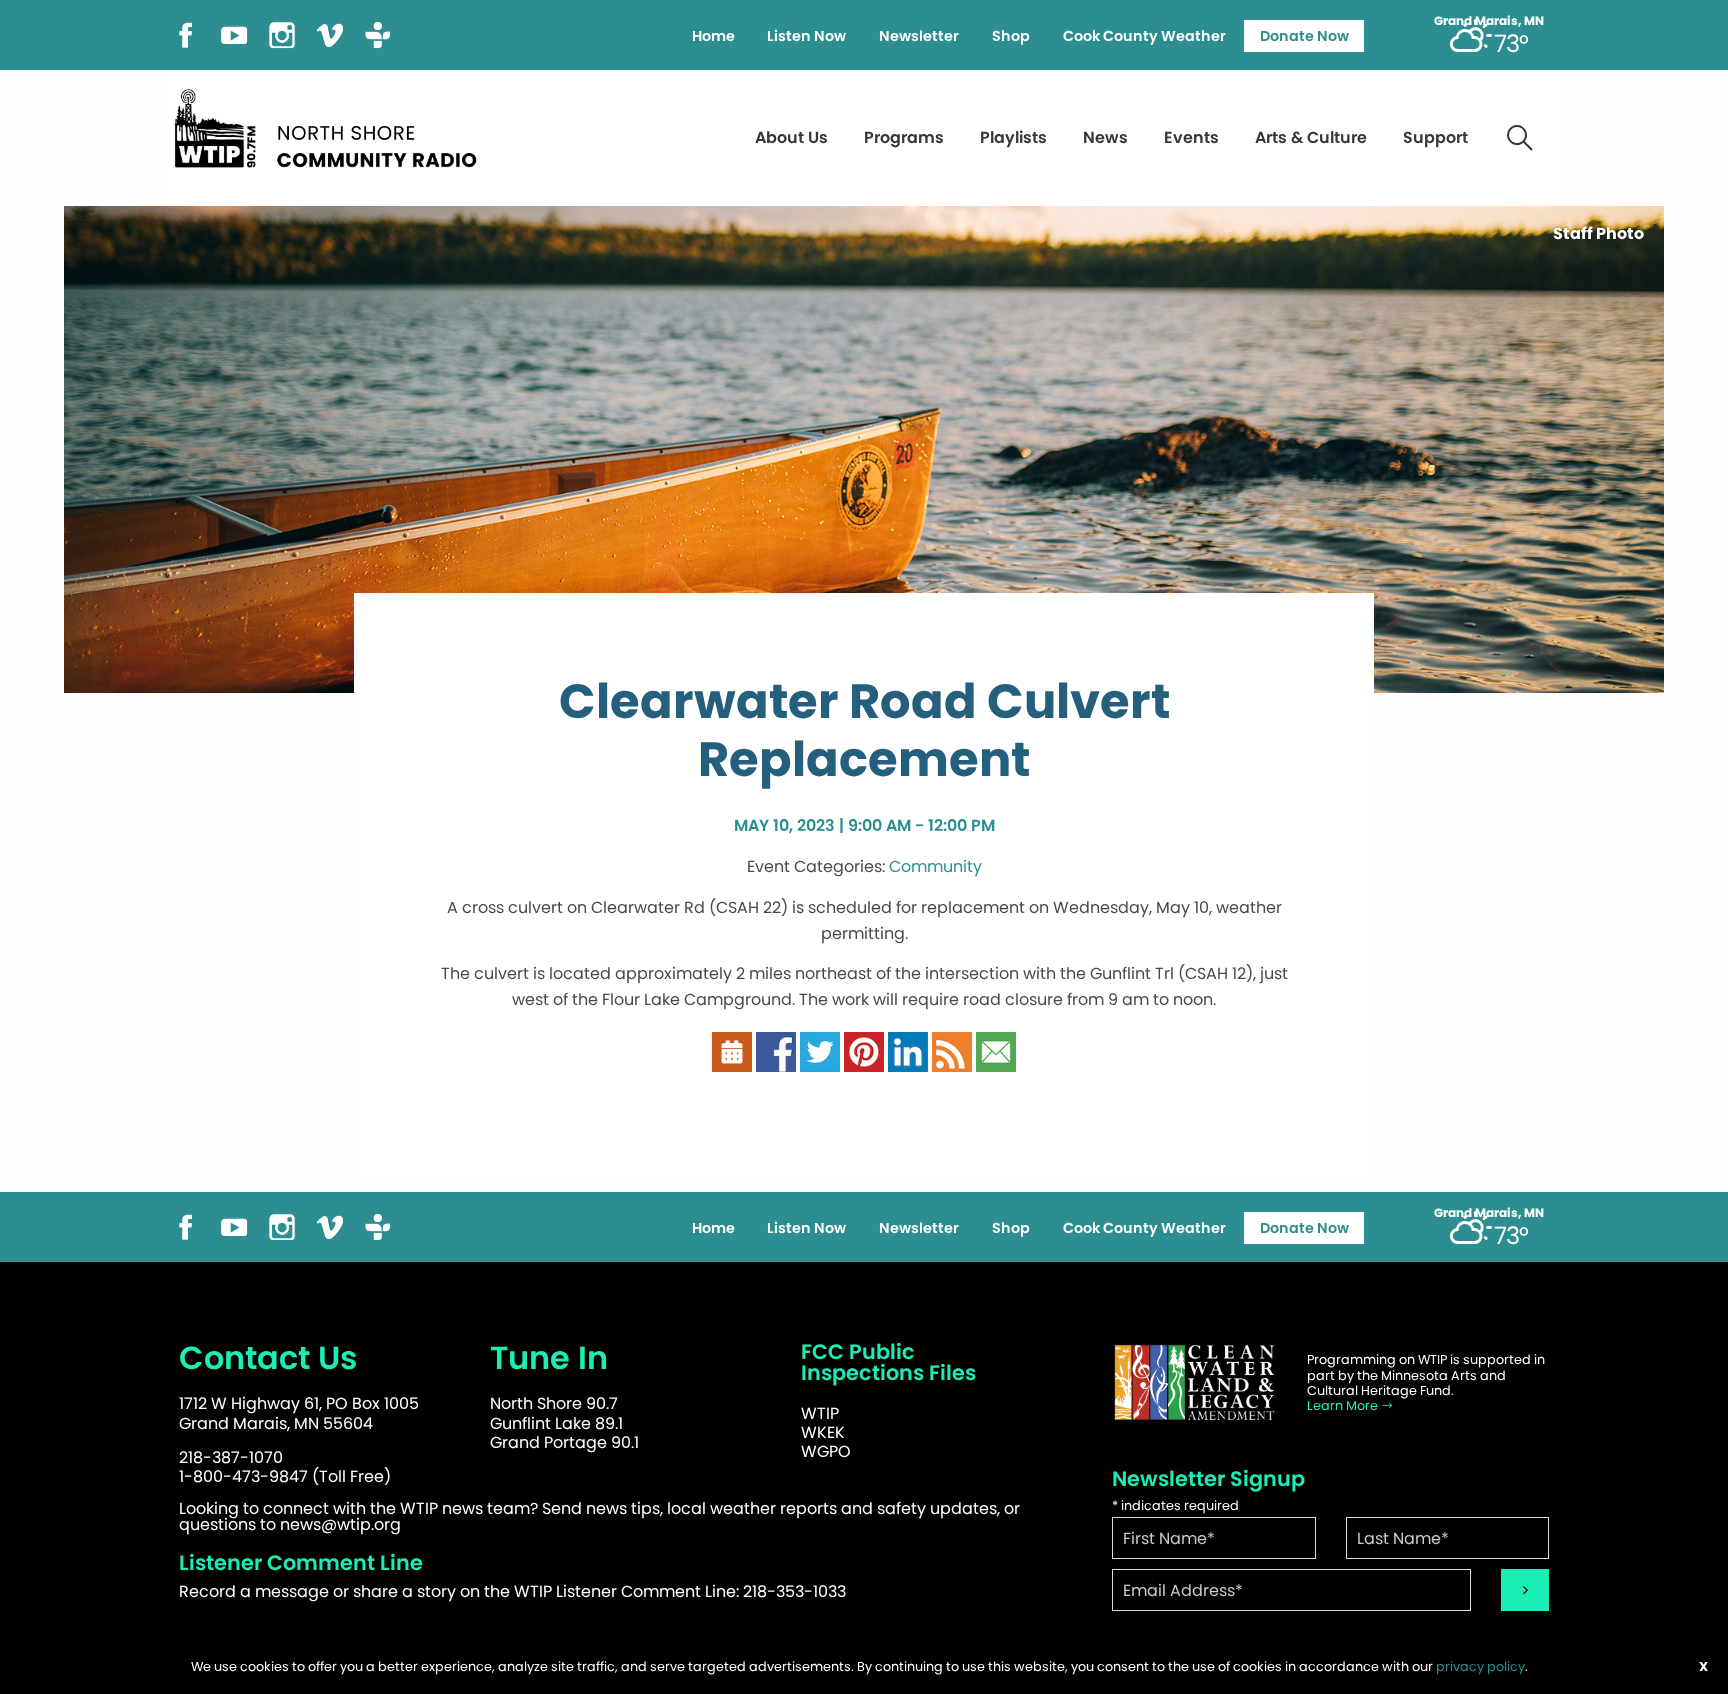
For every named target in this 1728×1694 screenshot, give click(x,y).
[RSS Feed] (952, 1051)
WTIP (820, 1413)
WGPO (826, 1451)
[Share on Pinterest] (864, 1051)
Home (713, 36)
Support (1435, 137)
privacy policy (1480, 1666)
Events (1191, 137)
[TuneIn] (378, 33)
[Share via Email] (996, 1051)
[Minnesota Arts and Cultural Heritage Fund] (1194, 1382)
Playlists (1013, 137)
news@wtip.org (340, 1524)
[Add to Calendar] (732, 1051)
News (1105, 137)
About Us (791, 137)
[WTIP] (332, 125)
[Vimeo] (330, 33)
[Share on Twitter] (820, 1051)
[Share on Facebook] (776, 1051)
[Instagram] (282, 33)
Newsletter (919, 36)
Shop (1011, 36)
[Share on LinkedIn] (908, 1051)
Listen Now (806, 36)
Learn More (1344, 1405)
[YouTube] (234, 33)
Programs (904, 137)
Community (935, 866)
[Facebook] (186, 33)
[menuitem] (713, 36)
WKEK (823, 1432)
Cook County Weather (1144, 36)
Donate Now (1304, 36)
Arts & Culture (1311, 137)
